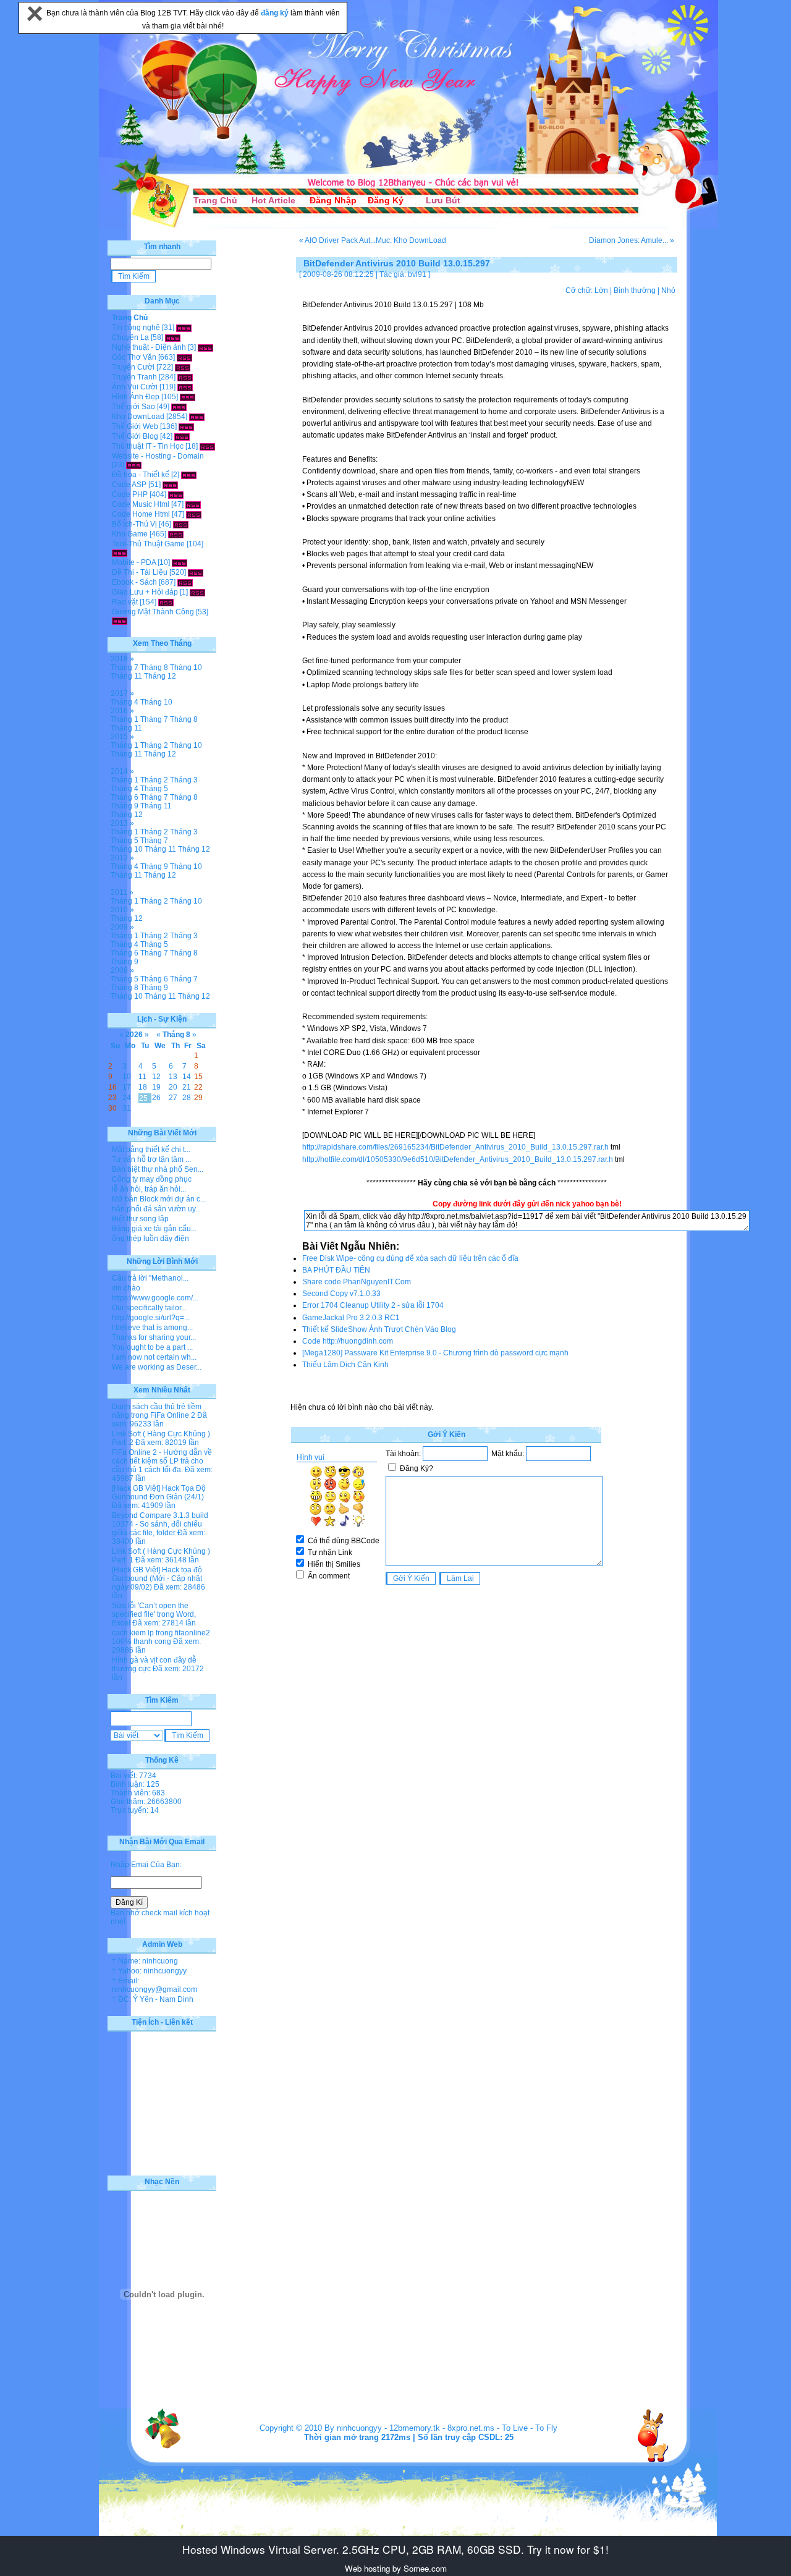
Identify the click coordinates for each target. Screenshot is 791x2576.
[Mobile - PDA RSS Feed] (180, 562)
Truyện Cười (133, 367)
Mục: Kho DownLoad (411, 240)
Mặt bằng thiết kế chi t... (151, 1150)
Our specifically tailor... (149, 1308)
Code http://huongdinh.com (348, 1341)
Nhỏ (668, 290)
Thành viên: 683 (138, 1793)
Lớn (601, 290)
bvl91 (417, 274)
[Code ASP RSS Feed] (170, 485)
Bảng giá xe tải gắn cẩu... (154, 1229)
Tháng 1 (125, 719)
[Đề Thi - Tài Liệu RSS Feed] (196, 572)
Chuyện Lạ (130, 337)
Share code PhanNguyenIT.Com (357, 1282)
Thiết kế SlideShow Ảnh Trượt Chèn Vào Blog (379, 1329)
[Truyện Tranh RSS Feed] (185, 377)
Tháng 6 (125, 797)
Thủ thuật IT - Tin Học (148, 446)
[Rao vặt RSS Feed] (166, 602)
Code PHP (130, 494)
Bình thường (635, 290)
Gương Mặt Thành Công (153, 612)
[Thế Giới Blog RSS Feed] (182, 436)
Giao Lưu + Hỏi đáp (145, 592)
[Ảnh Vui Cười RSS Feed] (185, 387)
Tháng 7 (125, 667)
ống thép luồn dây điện (150, 1239)
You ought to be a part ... (152, 1347)
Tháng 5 (154, 789)
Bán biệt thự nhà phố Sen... (158, 1169)
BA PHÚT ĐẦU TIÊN (336, 1270)
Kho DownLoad (138, 417)
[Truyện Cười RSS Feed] (183, 367)
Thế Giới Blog (135, 436)
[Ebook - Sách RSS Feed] (185, 582)
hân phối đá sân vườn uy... (156, 1209)
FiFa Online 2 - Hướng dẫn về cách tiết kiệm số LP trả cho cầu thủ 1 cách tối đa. (162, 1461)
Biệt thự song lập (140, 1219)
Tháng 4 (125, 702)
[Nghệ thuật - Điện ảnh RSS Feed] (205, 347)
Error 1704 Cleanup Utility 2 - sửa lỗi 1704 (373, 1305)
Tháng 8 (154, 667)
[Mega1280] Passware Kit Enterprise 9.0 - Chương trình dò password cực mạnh (435, 1353)
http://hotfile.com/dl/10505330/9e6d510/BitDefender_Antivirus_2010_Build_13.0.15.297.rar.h (458, 1159)
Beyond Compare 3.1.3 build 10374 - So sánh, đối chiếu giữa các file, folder (160, 1524)
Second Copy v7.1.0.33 (341, 1294)
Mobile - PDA (134, 562)
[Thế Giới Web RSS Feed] (186, 426)
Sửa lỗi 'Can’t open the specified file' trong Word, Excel (154, 1614)
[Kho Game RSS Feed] (176, 534)
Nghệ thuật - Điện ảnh (149, 347)
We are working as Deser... (157, 1367)
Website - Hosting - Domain (158, 456)
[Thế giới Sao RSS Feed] (179, 407)
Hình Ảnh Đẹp (136, 397)
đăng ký (276, 13)
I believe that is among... (152, 1328)
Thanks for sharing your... (154, 1337)
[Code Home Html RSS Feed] (194, 514)
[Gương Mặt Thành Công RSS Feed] (120, 621)
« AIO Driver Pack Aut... (337, 240)
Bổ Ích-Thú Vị (134, 524)
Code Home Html (141, 514)
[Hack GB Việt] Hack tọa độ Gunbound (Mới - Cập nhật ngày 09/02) (157, 1578)
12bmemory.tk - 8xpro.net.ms (442, 2428)
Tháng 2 (154, 745)
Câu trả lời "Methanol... (150, 1278)
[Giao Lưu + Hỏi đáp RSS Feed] (197, 592)
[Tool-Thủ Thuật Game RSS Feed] (120, 553)
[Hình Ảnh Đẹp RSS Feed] (188, 397)
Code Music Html (141, 504)
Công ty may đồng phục (152, 1179)
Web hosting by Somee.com (396, 2568)
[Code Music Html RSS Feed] (193, 504)
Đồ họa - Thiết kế (141, 475)
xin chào (126, 1288)
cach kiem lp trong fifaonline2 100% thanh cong (161, 1637)
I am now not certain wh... (154, 1357)
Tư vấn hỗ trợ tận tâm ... (151, 1159)
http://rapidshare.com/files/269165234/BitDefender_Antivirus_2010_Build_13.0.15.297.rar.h (455, 1147)
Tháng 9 (125, 806)
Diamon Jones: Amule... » (632, 240)
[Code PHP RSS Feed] (176, 494)
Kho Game (130, 534)
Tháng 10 (186, 667)
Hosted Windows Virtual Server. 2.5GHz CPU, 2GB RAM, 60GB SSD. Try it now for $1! (395, 2549)
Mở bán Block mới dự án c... (159, 1199)
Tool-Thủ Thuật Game (148, 544)
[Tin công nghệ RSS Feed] (184, 328)
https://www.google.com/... (155, 1298)
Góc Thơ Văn (134, 357)
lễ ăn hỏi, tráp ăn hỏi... (149, 1189)
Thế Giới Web (135, 426)
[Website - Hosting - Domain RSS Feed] (134, 465)
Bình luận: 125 (135, 1784)
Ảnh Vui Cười (135, 387)
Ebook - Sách (134, 582)
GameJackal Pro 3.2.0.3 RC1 (351, 1318)
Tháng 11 (126, 676)
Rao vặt (125, 602)
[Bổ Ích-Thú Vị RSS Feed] (181, 524)
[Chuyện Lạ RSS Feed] (173, 337)
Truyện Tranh (134, 377)
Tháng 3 (184, 780)
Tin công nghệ (136, 328)
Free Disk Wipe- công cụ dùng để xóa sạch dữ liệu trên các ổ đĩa (410, 1258)
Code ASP (129, 485)
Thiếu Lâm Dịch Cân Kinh (345, 1365)
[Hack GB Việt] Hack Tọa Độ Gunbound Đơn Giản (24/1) (159, 1493)
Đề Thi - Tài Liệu (140, 572)
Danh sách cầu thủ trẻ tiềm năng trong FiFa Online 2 (157, 1411)
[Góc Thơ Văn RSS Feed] (184, 357)
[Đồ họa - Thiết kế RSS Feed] (189, 475)
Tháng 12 (160, 676)
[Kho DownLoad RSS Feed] (197, 417)
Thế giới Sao (133, 407)
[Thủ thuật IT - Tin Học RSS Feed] (207, 446)
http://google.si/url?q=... (151, 1318)
